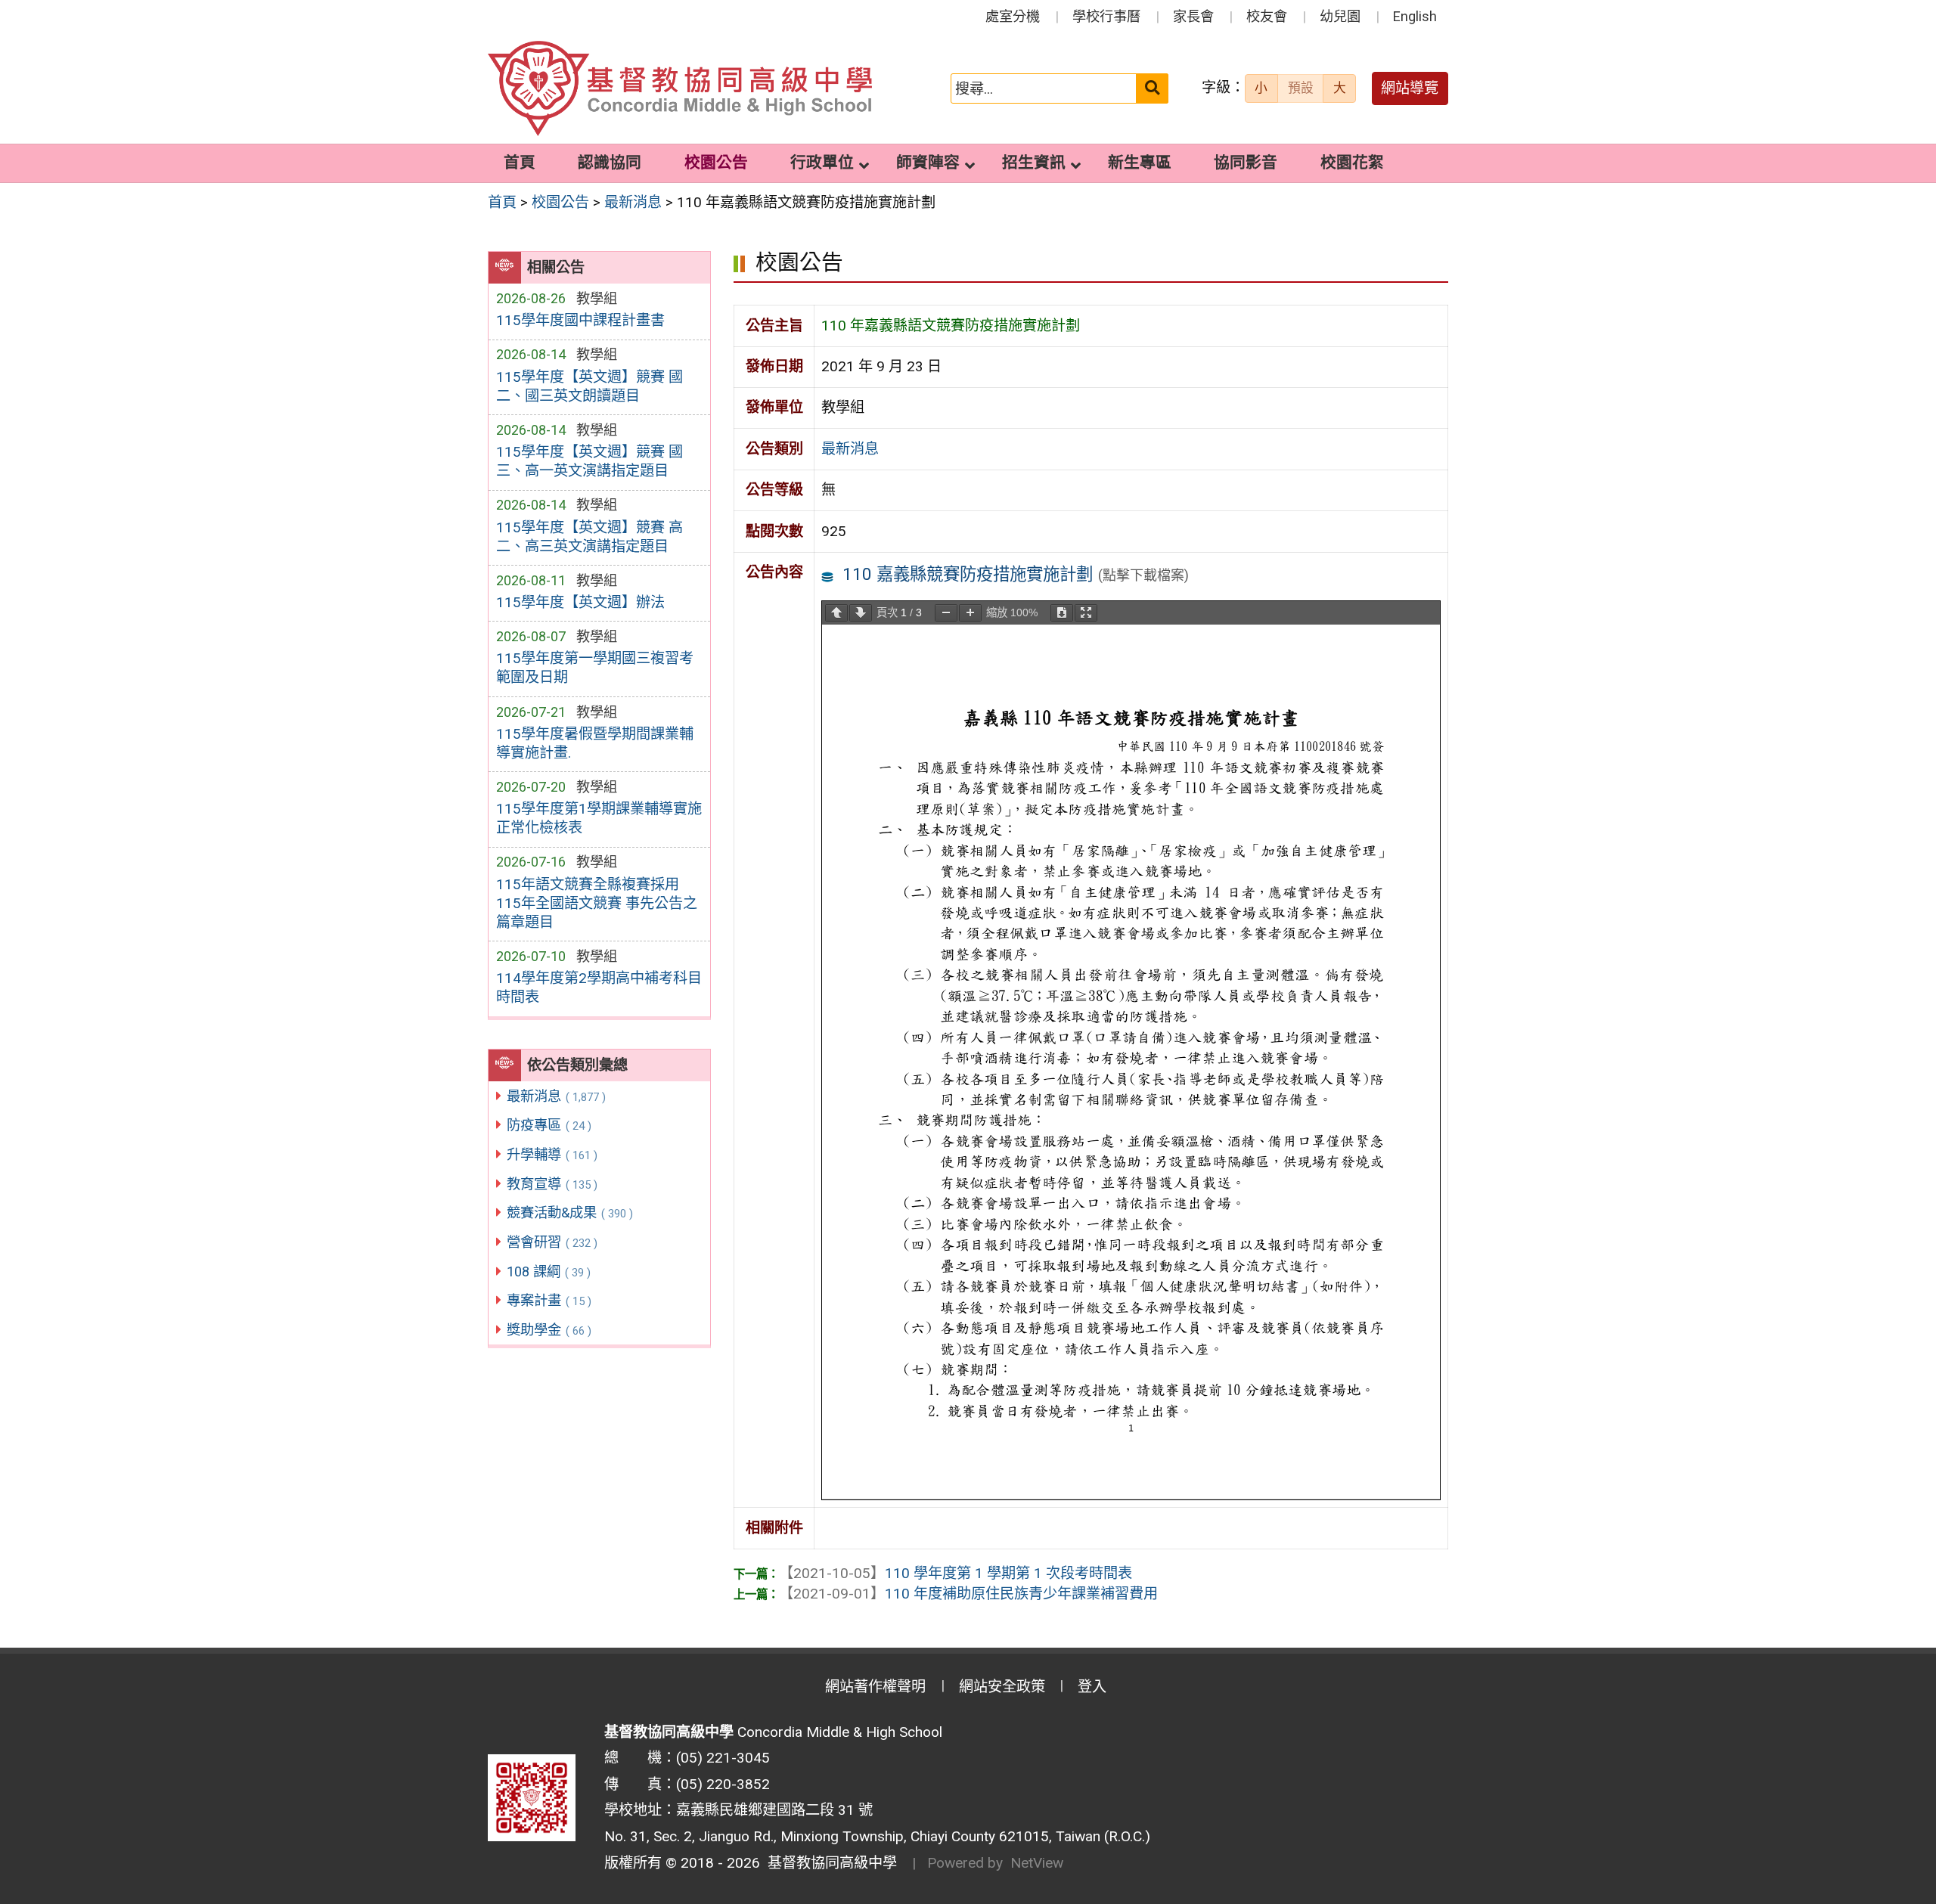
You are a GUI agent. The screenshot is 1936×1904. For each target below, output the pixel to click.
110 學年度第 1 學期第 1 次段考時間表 (956, 1573)
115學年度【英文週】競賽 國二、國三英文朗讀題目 (589, 386)
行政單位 (822, 163)
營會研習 (552, 1242)
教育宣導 (552, 1184)
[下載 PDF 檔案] (1062, 613)
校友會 (1267, 16)
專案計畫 (549, 1300)
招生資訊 (1034, 163)
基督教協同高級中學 (828, 1863)
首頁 (520, 163)
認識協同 (610, 163)
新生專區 (1140, 163)
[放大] (970, 613)
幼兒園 (1340, 16)
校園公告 (716, 163)
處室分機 (1013, 16)
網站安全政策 (1002, 1687)
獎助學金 (549, 1330)
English (1415, 16)
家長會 (1193, 16)
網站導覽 (1410, 88)
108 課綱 (549, 1271)
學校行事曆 (1106, 16)
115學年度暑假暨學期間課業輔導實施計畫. (595, 743)
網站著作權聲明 (875, 1687)
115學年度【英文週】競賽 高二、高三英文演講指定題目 (589, 537)
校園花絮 (1352, 163)
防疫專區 (549, 1125)
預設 (1301, 88)
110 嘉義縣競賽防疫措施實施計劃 (967, 574)
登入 (1092, 1687)
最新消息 (556, 1096)
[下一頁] (861, 613)
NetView (1037, 1863)
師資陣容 (928, 163)
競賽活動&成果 (570, 1212)
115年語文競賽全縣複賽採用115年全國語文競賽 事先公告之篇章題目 (597, 903)
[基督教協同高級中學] (680, 89)
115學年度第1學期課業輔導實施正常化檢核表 (599, 818)
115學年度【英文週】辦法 (580, 602)
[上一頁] (836, 613)
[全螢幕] (1086, 613)
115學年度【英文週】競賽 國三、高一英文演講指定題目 (589, 461)
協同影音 (1246, 163)
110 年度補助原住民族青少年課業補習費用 (968, 1594)
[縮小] (946, 613)
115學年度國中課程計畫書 (580, 320)
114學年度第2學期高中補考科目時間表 (599, 988)
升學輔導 (552, 1154)
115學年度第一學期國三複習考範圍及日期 (595, 668)
